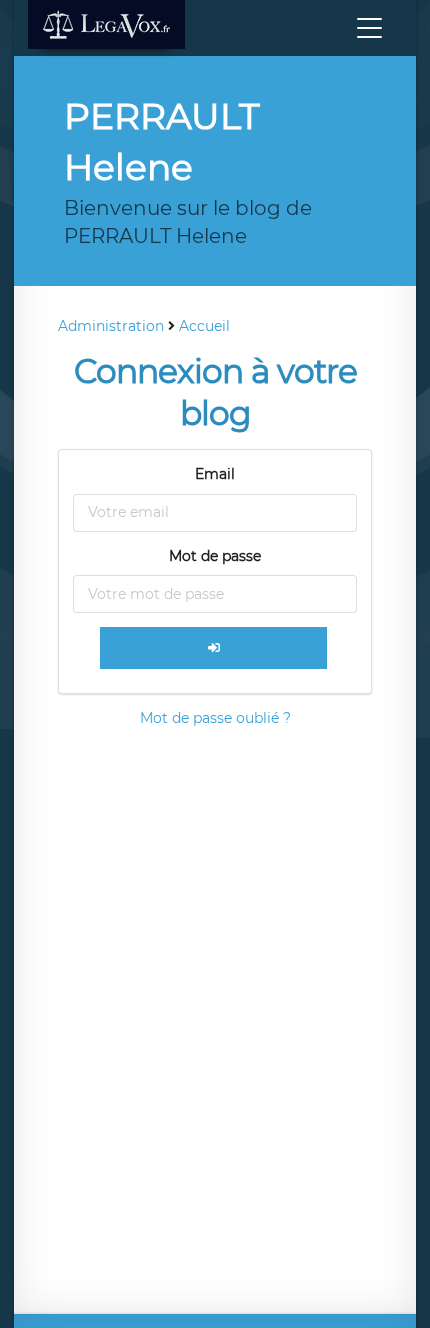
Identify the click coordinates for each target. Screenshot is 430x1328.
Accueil (204, 326)
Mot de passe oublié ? (215, 718)
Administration (111, 326)
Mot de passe (215, 556)
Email (215, 474)
